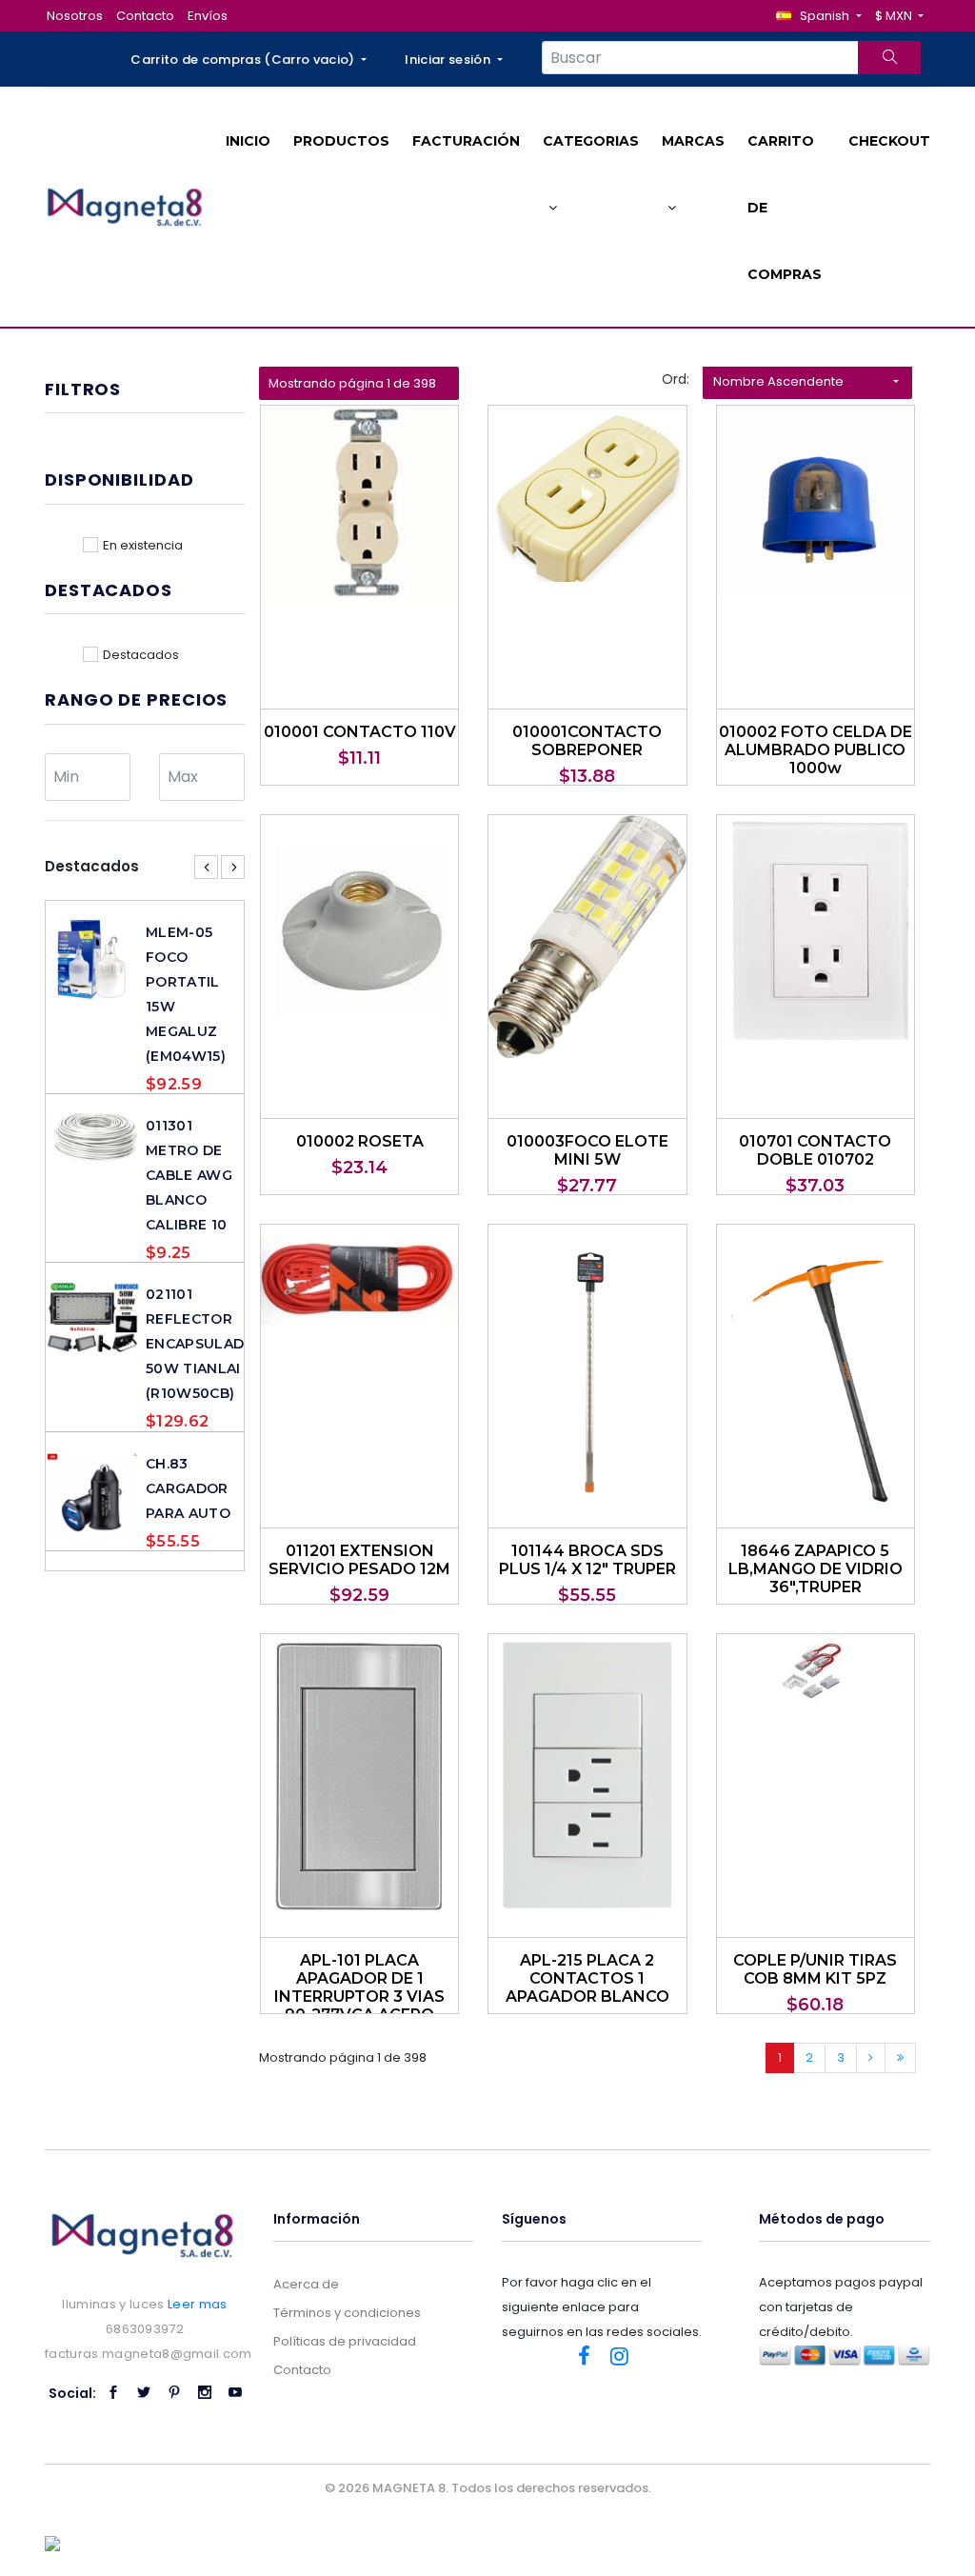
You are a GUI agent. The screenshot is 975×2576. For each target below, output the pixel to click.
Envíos (208, 16)
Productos (341, 141)
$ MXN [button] (895, 16)
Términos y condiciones (347, 2313)
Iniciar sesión (449, 60)
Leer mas (198, 2304)
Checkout (889, 141)
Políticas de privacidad (345, 2341)
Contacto (145, 16)
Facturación (466, 141)
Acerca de (306, 2284)
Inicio (248, 141)
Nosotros (75, 16)
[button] (818, 16)
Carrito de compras (785, 208)
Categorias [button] (591, 141)
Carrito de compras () (244, 60)
